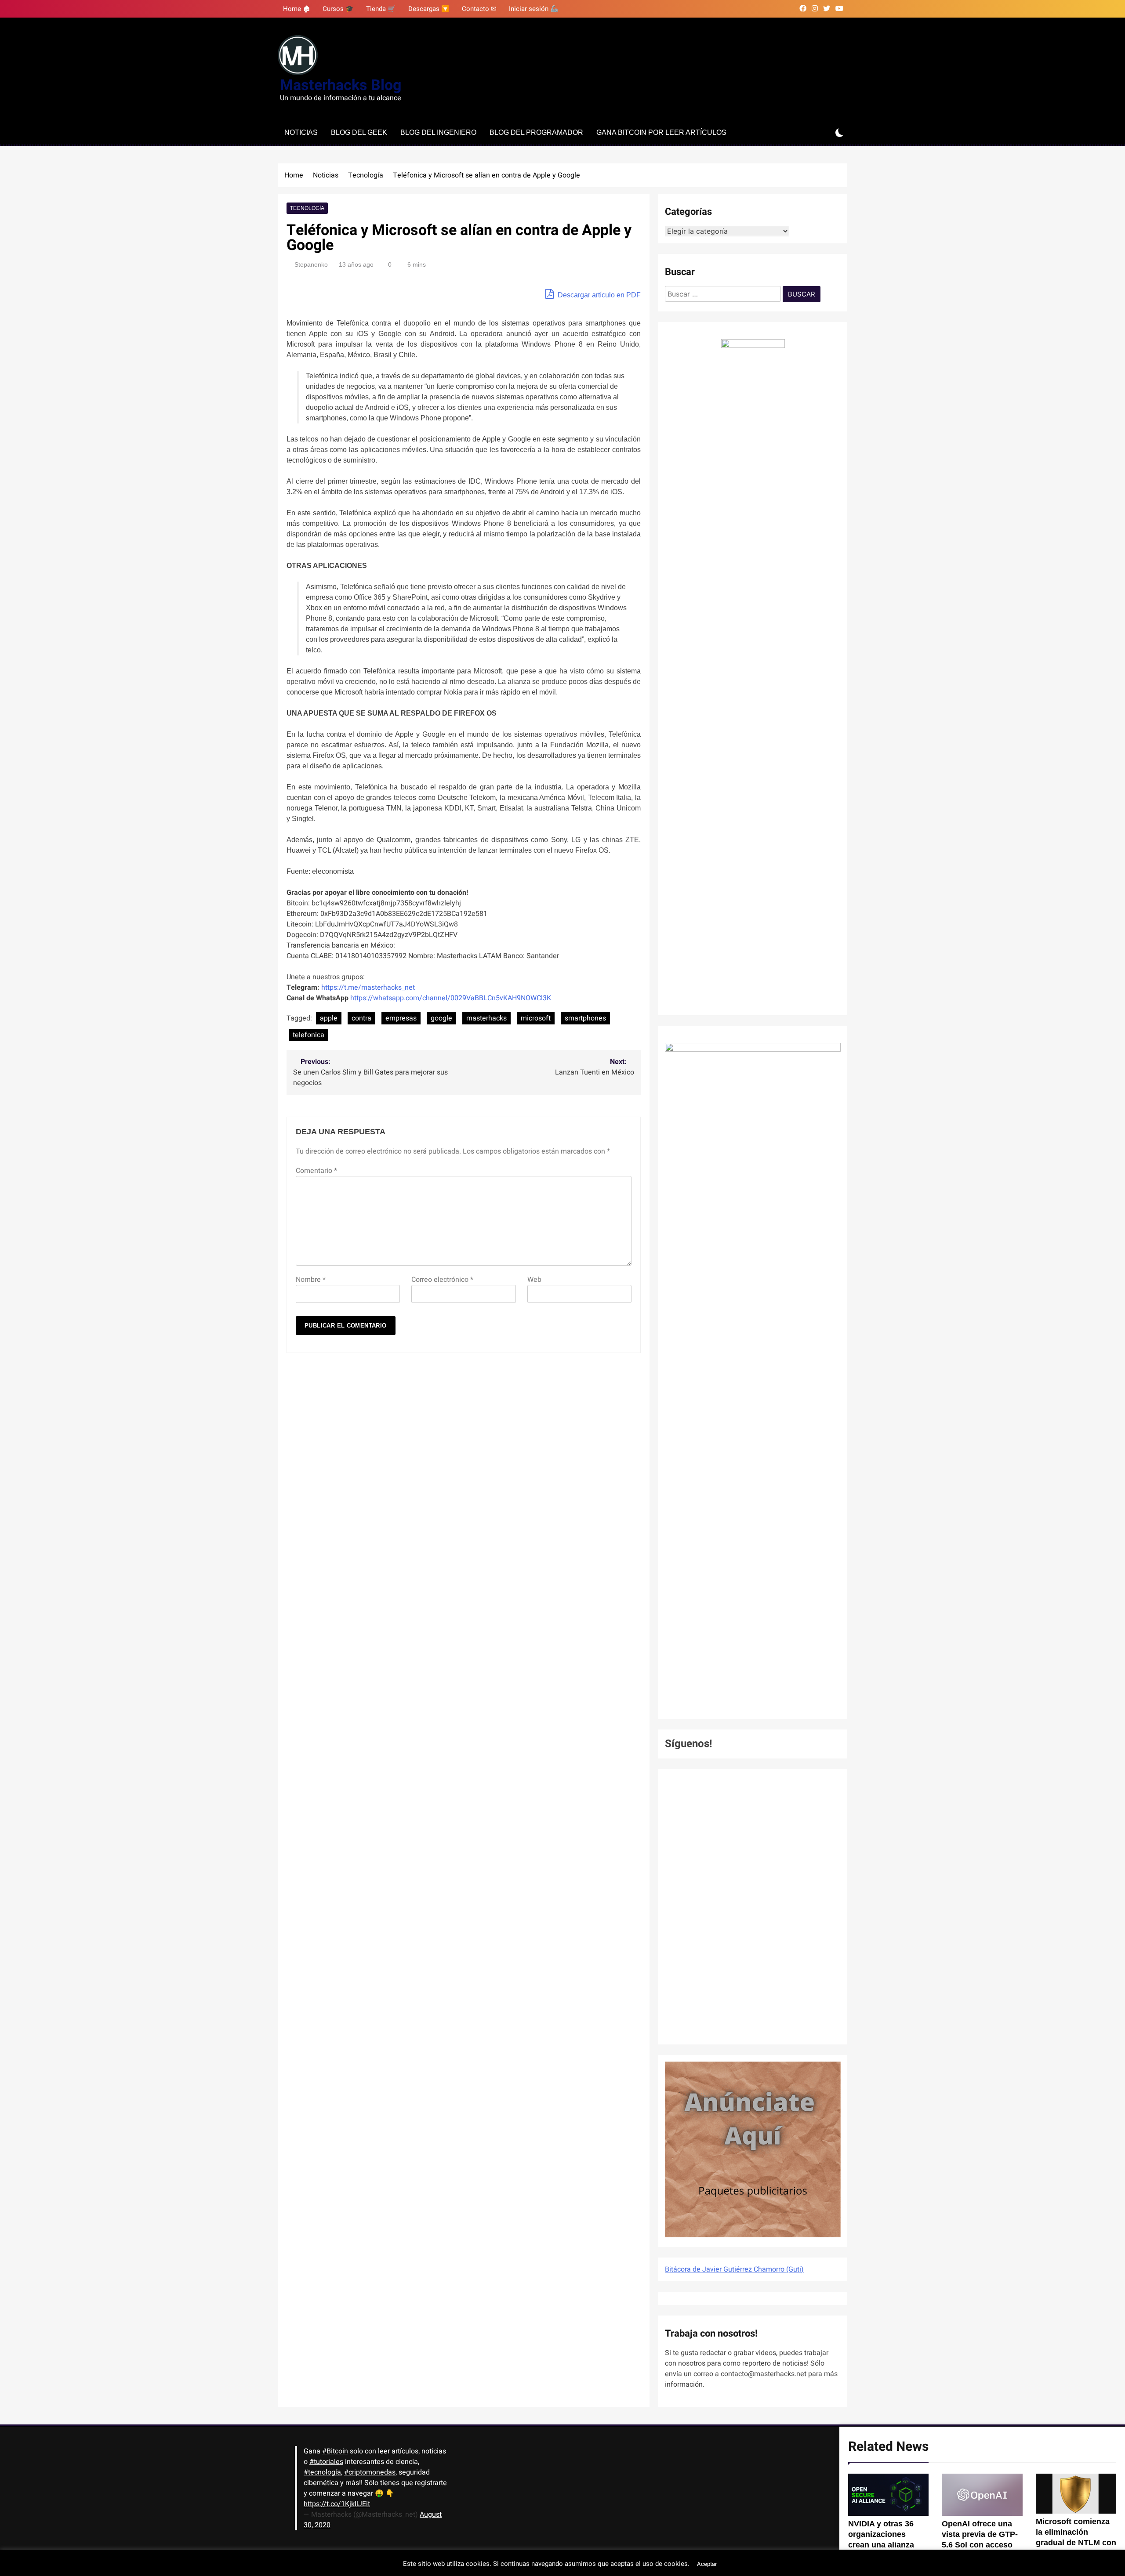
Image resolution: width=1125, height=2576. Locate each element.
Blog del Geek (359, 132)
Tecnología (307, 208)
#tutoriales (326, 2462)
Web (534, 1280)
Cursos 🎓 (338, 9)
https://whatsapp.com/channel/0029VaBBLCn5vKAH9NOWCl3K (451, 998)
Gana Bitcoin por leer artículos (661, 132)
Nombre (311, 1280)
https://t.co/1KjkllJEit (337, 2504)
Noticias (301, 132)
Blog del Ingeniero (438, 132)
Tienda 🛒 (381, 9)
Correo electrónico (442, 1280)
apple (329, 1018)
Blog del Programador (536, 132)
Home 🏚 (297, 9)
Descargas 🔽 (429, 9)
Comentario (316, 1171)
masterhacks (486, 1018)
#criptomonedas (370, 2472)
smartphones (585, 1018)
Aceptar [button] (707, 2564)
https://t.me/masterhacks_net (368, 988)
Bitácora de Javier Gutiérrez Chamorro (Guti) (734, 2269)
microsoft (536, 1018)
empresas (401, 1018)
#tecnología (322, 2472)
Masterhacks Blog (341, 85)
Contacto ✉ (479, 9)
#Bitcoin (335, 2451)
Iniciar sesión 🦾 (534, 9)
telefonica (308, 1035)
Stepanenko (311, 264)
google (441, 1018)
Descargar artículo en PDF (598, 295)
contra (361, 1018)
